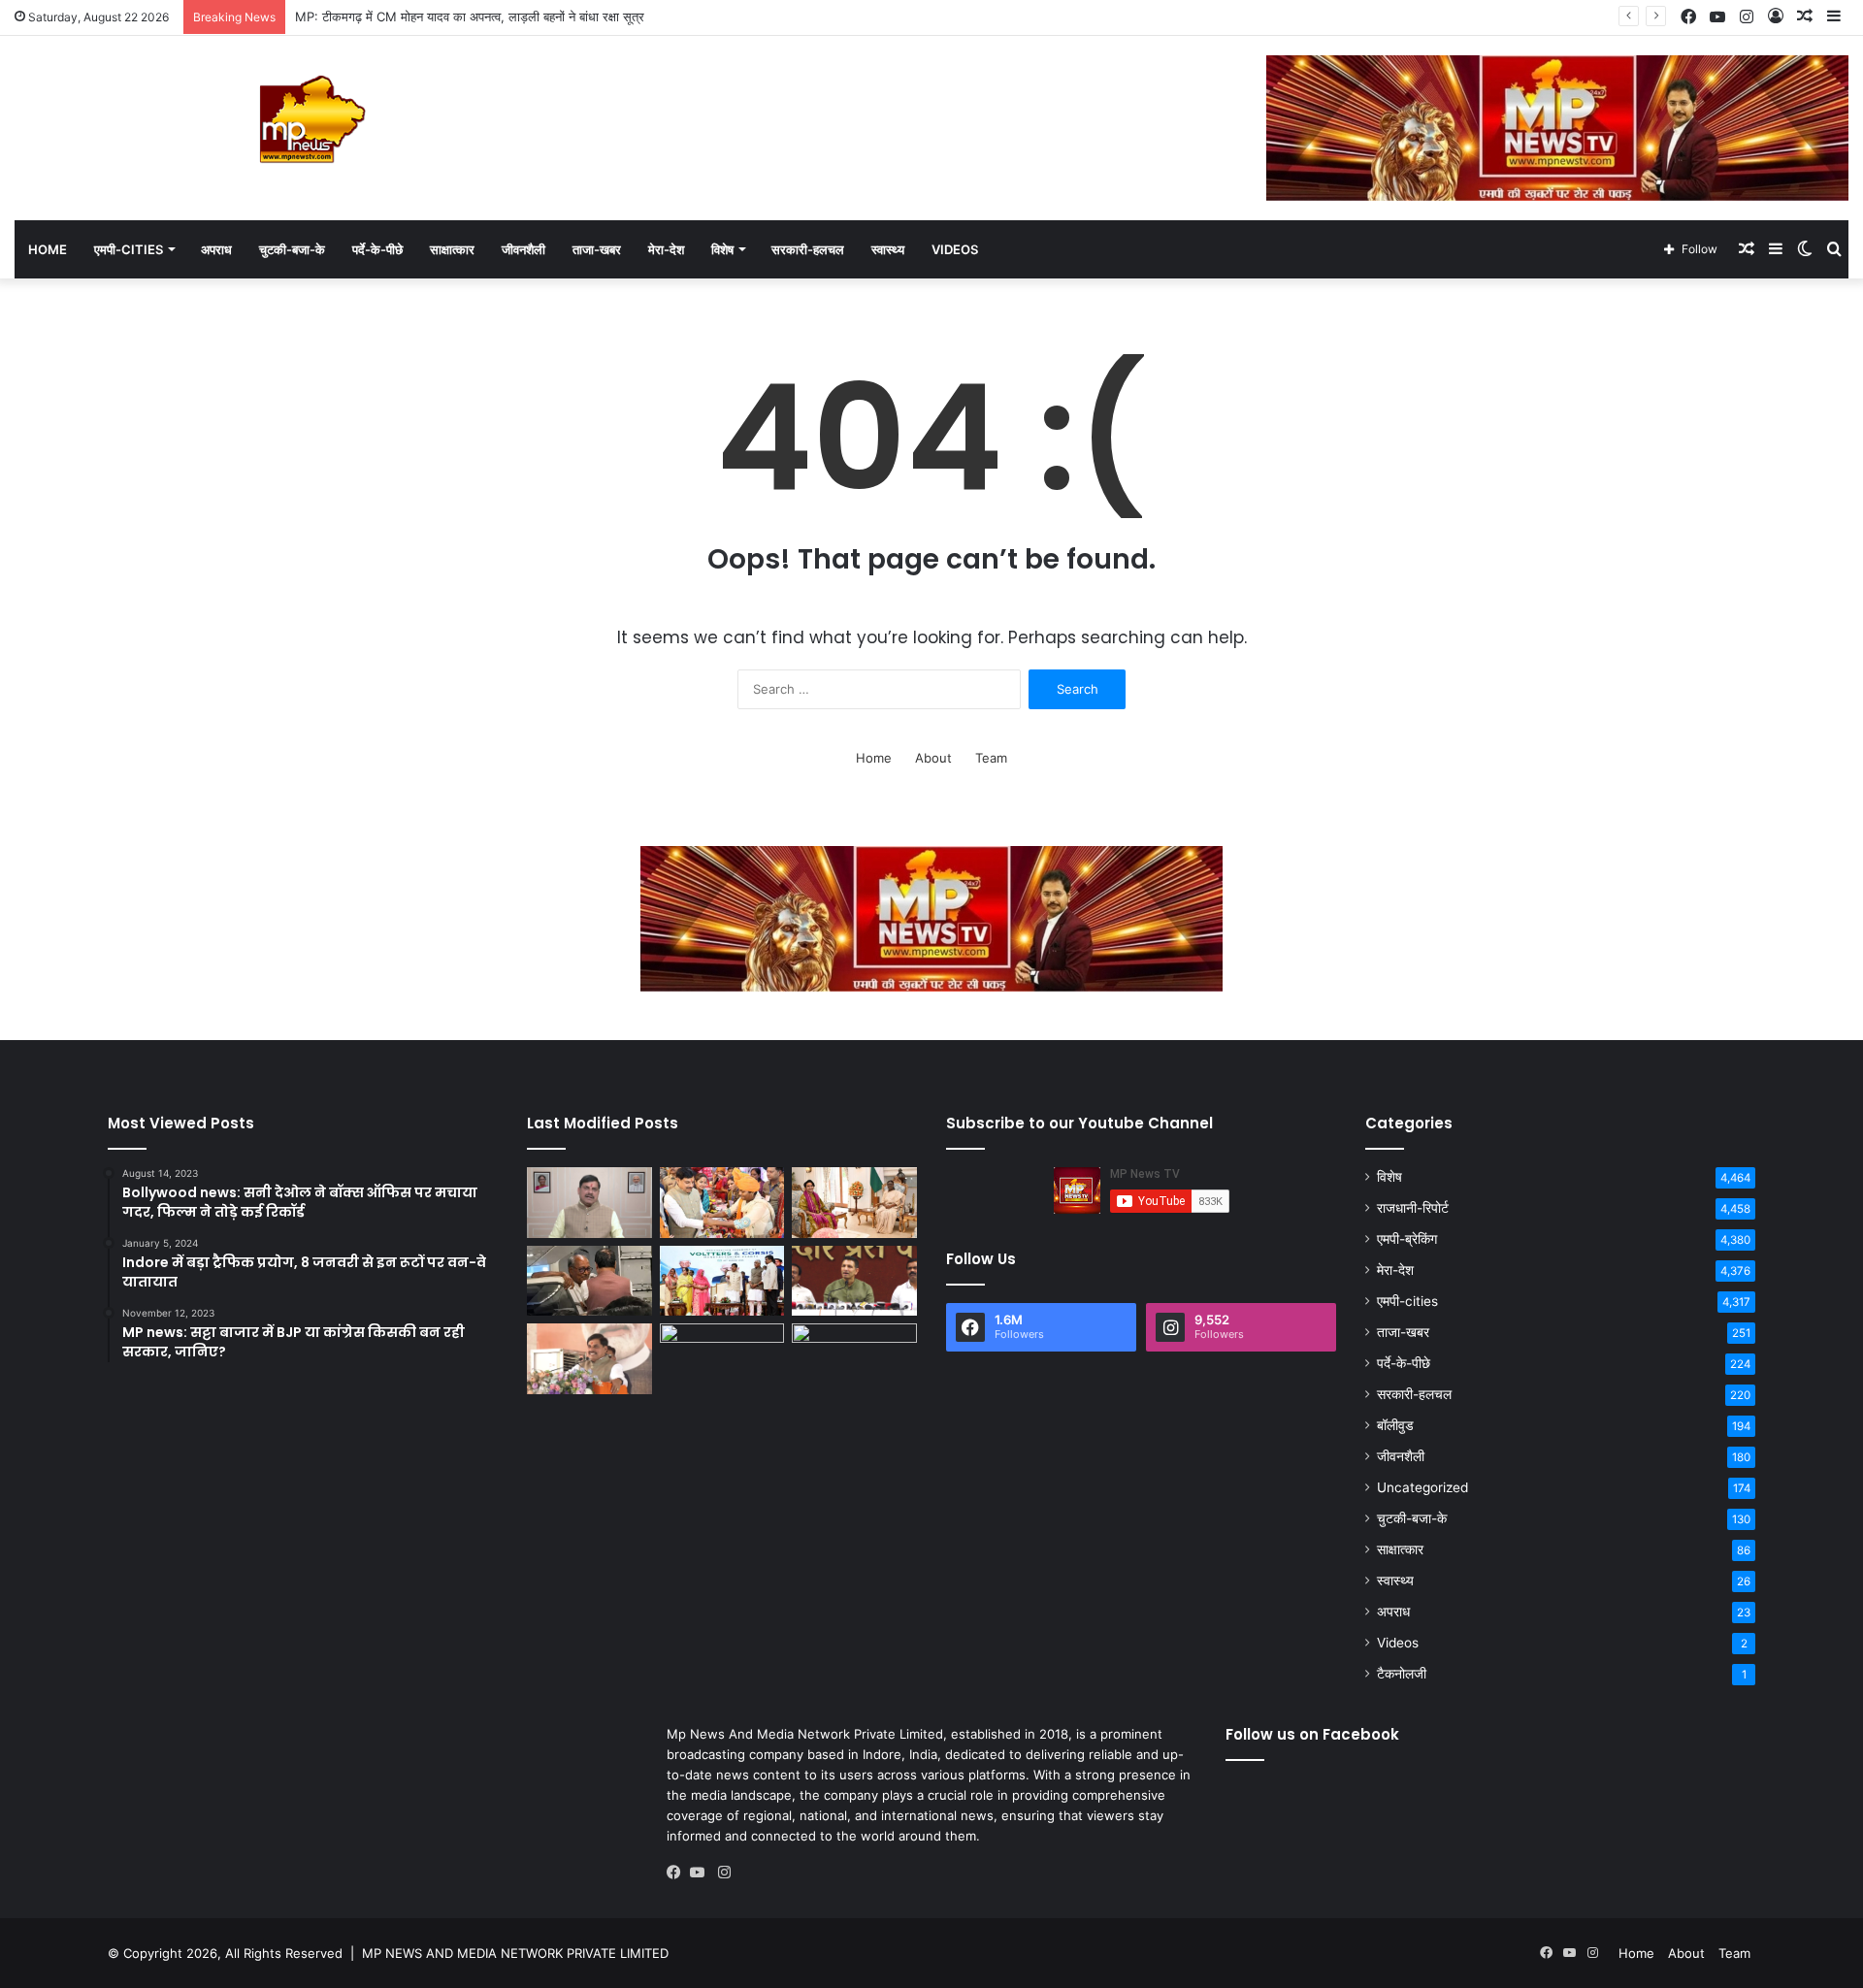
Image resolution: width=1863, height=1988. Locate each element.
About (933, 758)
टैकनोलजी (1402, 1674)
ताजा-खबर (597, 249)
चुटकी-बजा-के (292, 249)
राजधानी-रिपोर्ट (1413, 1208)
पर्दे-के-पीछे (377, 249)
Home (48, 249)
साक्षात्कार (452, 249)
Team (991, 758)
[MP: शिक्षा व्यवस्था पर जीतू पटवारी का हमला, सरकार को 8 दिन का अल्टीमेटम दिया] (854, 1281)
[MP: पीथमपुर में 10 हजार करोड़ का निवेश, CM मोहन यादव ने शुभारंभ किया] (722, 1281)
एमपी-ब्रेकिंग (1407, 1239)
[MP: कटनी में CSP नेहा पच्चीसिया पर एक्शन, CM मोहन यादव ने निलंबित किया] (589, 1203)
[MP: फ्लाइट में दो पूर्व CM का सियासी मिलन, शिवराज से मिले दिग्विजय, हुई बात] (589, 1281)
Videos (955, 249)
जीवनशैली (523, 249)
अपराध (216, 249)
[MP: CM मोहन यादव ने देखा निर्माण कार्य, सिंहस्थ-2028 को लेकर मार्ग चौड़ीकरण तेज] (722, 1359)
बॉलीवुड (1395, 1425)
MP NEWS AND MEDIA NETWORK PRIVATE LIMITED (515, 1953)
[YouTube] (702, 1873)
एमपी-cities (129, 249)
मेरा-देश (666, 249)
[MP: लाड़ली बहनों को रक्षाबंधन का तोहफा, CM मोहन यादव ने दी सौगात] (854, 1359)
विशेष (722, 249)
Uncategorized (1422, 1487)
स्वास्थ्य (888, 249)
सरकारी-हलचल (808, 249)
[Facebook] (678, 1873)
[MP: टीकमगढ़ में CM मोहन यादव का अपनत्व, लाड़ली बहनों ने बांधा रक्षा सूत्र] (722, 1203)
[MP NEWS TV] (310, 119)
